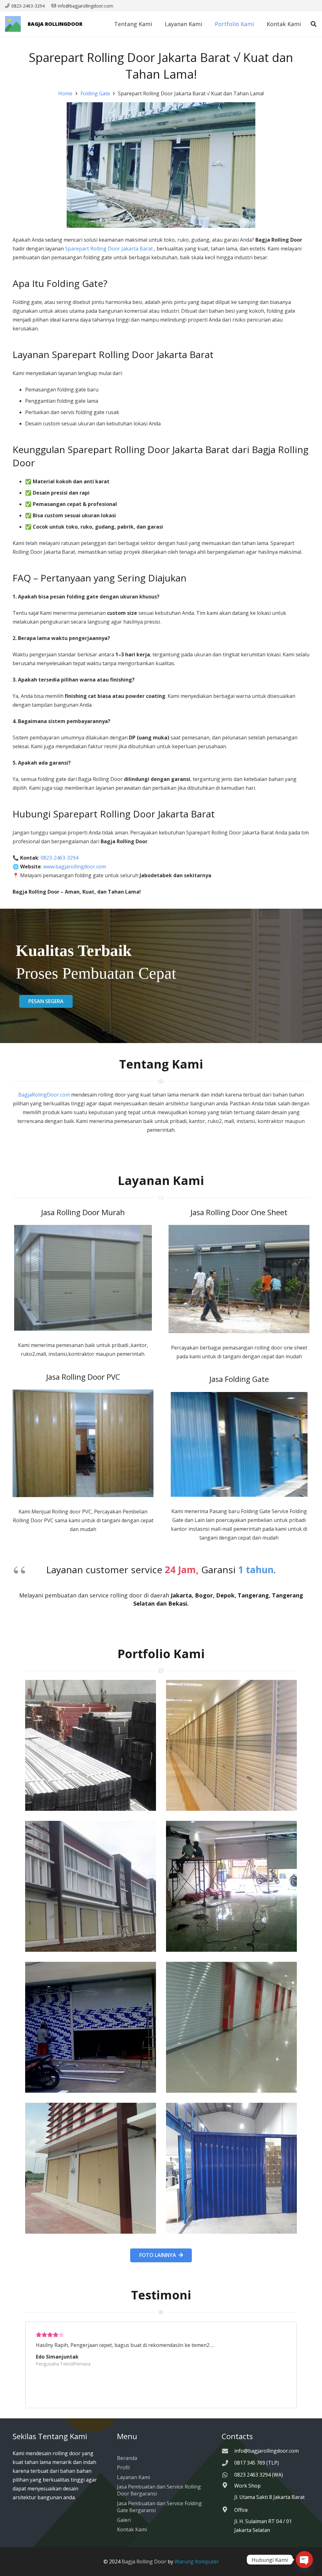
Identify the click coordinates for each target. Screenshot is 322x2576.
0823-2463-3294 (60, 858)
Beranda (127, 2458)
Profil (123, 2467)
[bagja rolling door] (91, 1745)
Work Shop (247, 2486)
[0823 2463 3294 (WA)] (228, 2475)
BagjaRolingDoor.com (44, 1095)
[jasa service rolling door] (231, 2168)
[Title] (13, 24)
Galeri (124, 2520)
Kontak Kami (132, 2529)
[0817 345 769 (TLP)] (228, 2463)
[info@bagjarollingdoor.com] (228, 2451)
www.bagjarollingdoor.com (75, 867)
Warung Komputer (197, 2562)
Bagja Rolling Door (144, 2562)
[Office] (228, 2509)
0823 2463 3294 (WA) (259, 2475)
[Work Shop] (228, 2485)
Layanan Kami (133, 2477)
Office (241, 2510)
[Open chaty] (304, 2560)
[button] (314, 24)
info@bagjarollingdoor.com (266, 2451)
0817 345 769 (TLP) (257, 2463)
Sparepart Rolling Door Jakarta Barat (110, 249)
